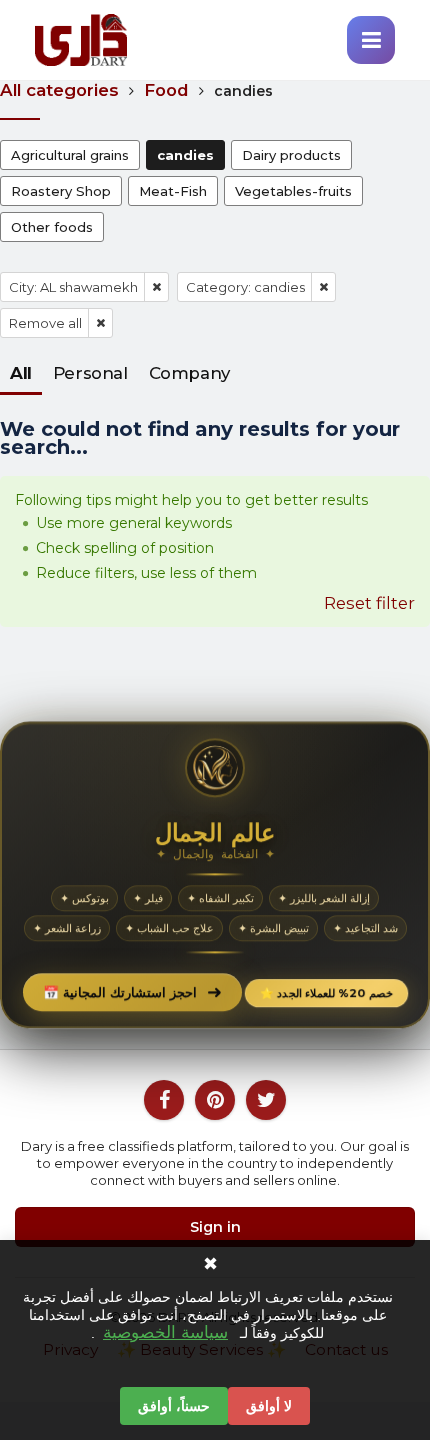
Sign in (215, 1227)
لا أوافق (269, 1406)
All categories (59, 90)
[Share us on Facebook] (164, 1100)
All (21, 373)
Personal (90, 373)
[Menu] (371, 40)
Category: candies (245, 287)
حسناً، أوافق (174, 1406)
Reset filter (369, 603)
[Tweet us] (266, 1100)
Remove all (45, 323)
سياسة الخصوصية (165, 1333)
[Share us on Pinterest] (215, 1100)
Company (189, 373)
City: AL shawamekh (73, 287)
